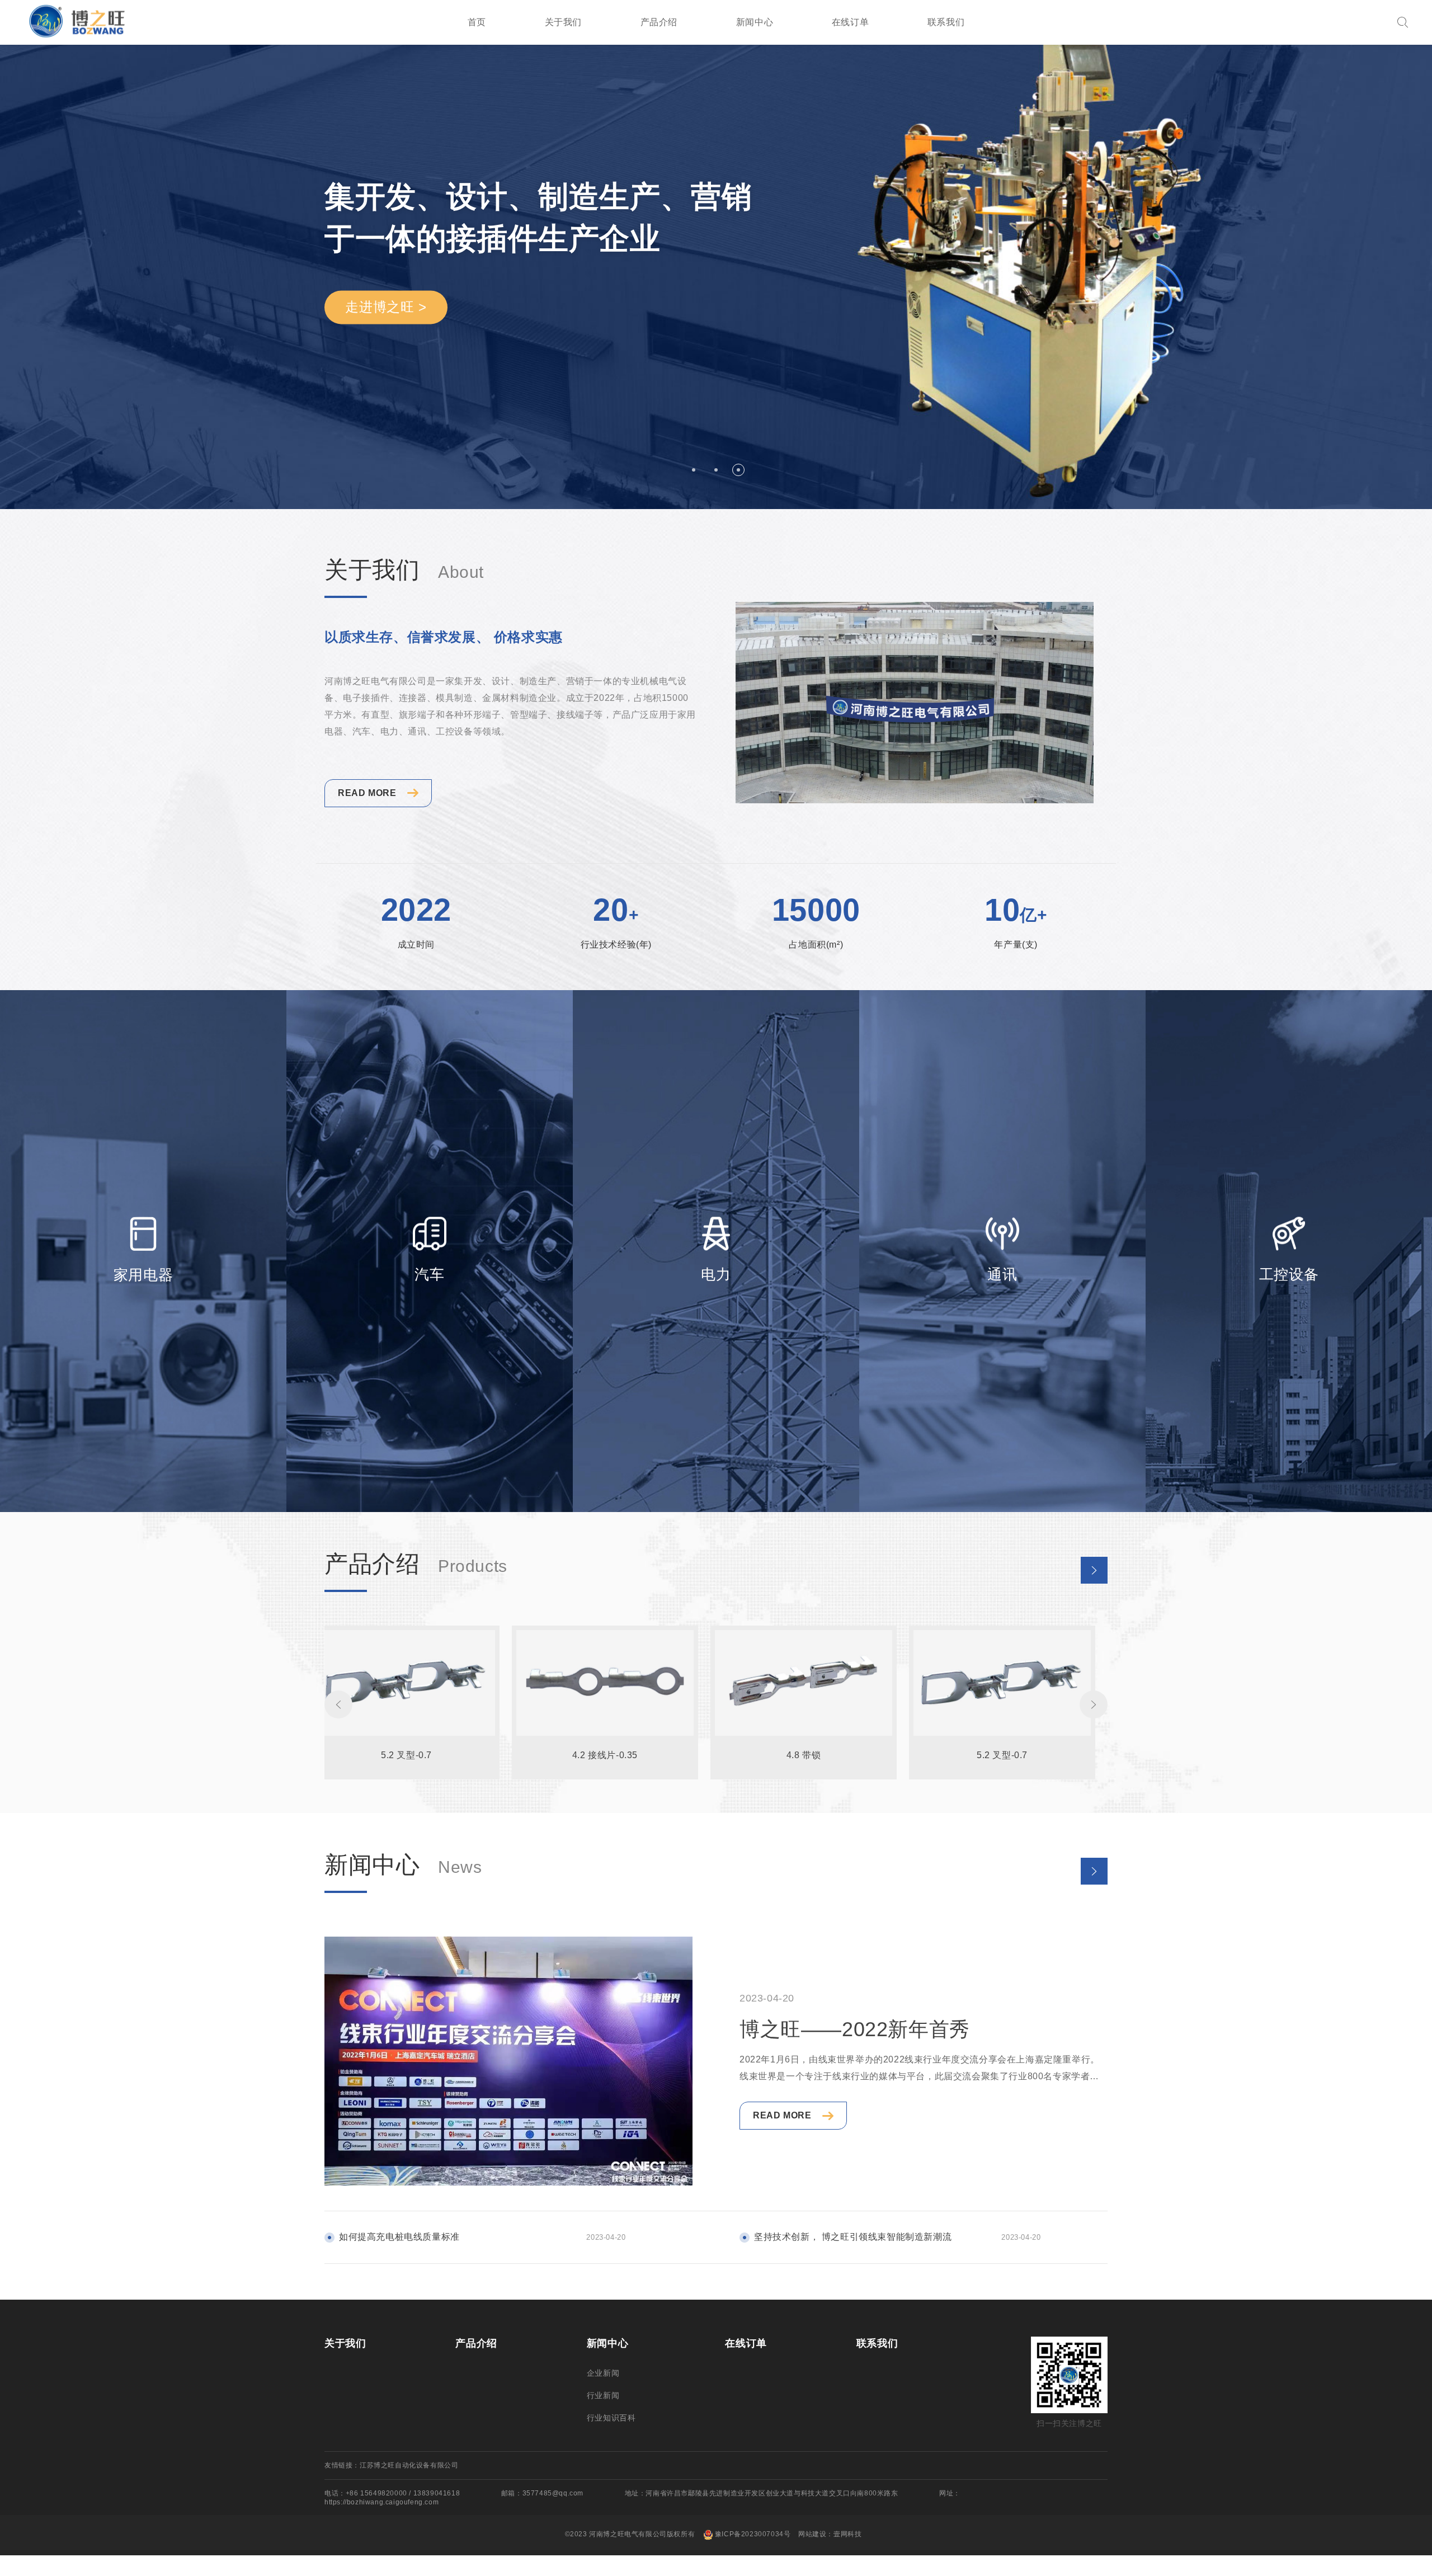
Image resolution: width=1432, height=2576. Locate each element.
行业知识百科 (611, 2418)
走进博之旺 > (386, 307)
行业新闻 (603, 2395)
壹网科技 (847, 2534)
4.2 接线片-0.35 (605, 1755)
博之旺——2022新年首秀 (855, 2029)
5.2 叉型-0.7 (406, 1755)
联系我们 (946, 22)
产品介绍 (659, 22)
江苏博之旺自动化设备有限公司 (409, 2465)
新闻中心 (755, 22)
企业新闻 (603, 2373)
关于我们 (563, 22)
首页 (477, 22)
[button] (694, 470)
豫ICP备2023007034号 (753, 2534)
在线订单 (850, 22)
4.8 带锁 (804, 1755)
